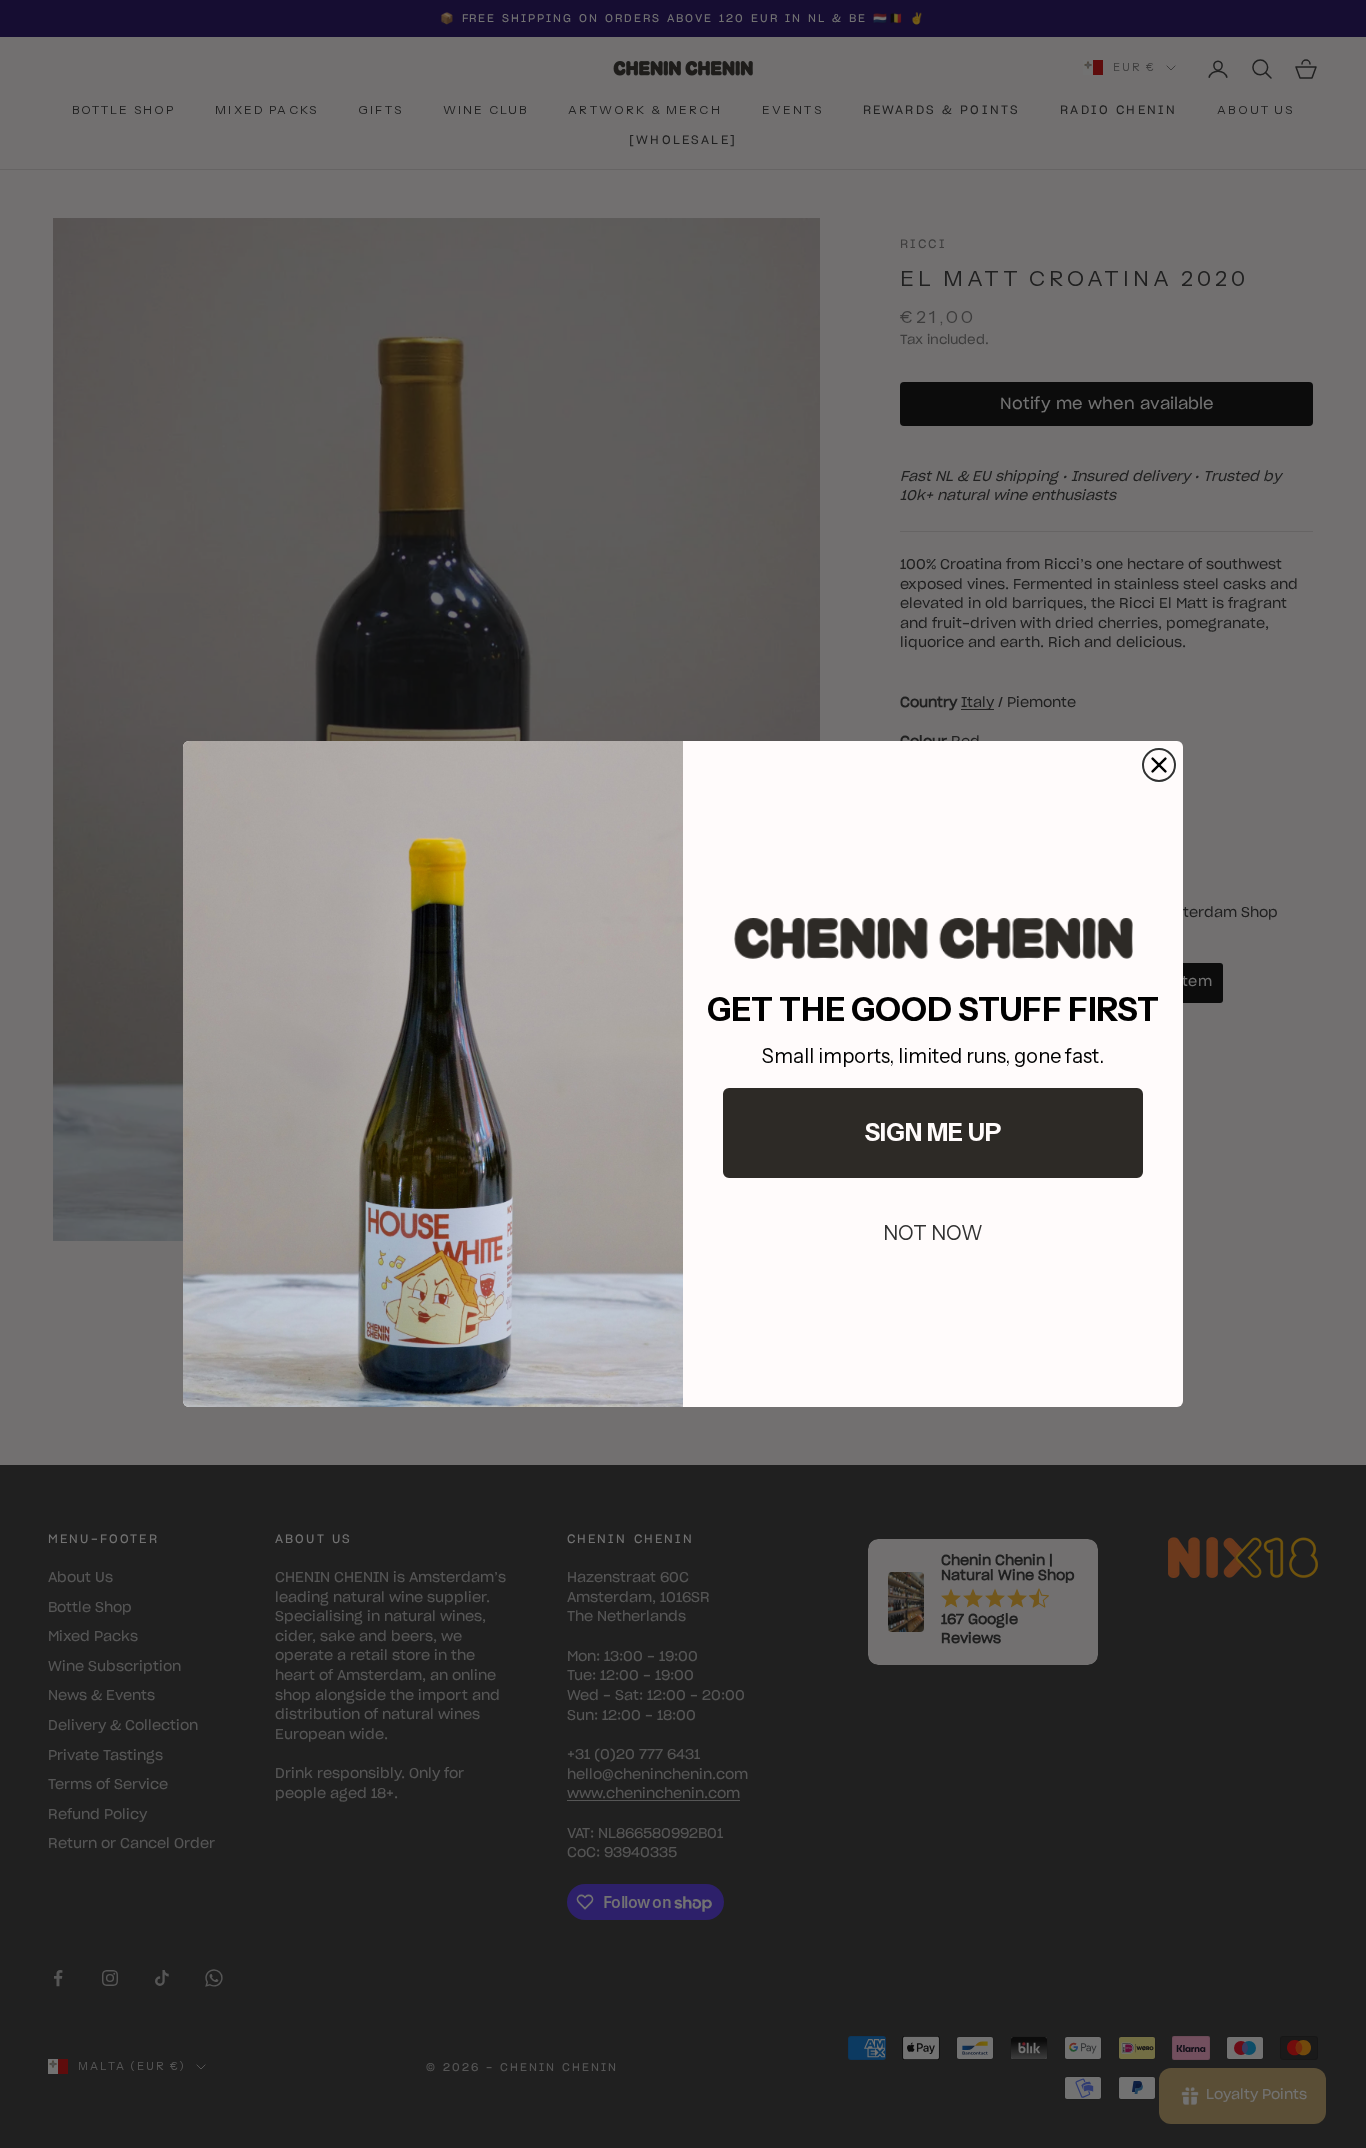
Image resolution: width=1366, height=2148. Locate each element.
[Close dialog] (1159, 765)
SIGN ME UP (933, 1132)
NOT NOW (933, 1233)
